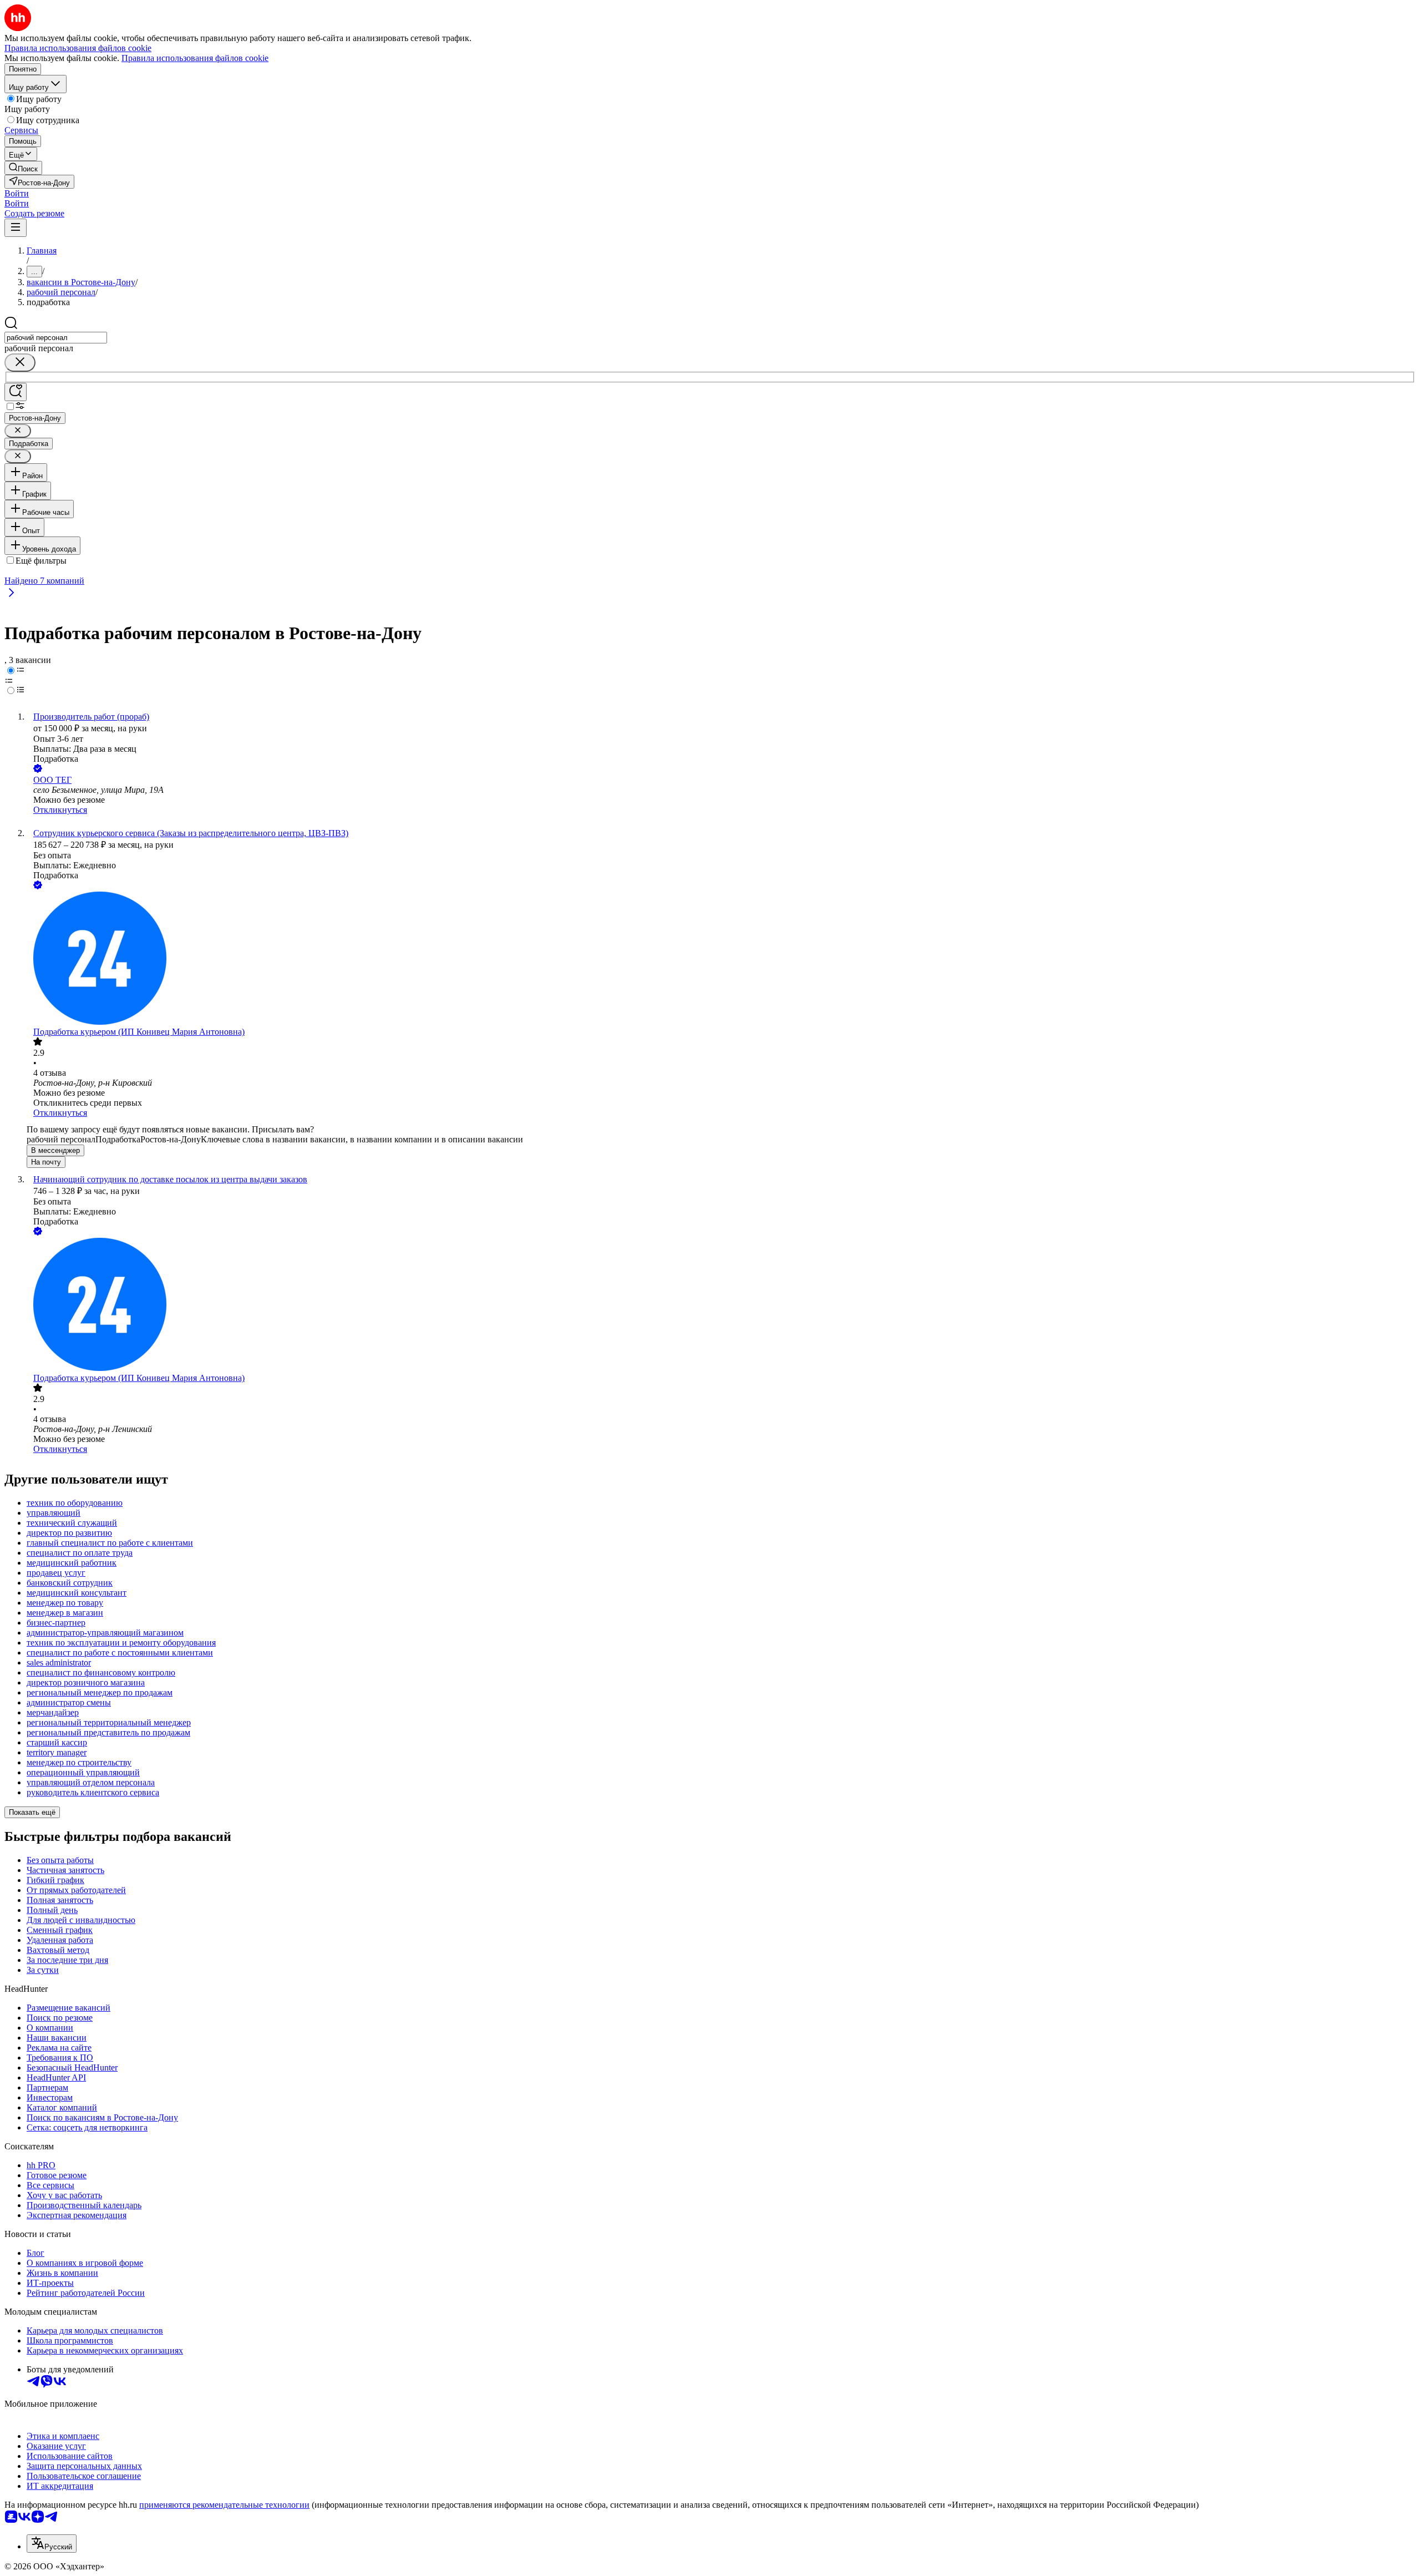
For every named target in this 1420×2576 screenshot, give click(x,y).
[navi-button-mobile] (16, 228)
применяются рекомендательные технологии (224, 2505)
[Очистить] (20, 363)
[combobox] (56, 338)
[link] (23, 168)
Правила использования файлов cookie (195, 58)
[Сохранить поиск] (16, 392)
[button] (17, 193)
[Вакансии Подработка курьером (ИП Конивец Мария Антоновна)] (721, 959)
